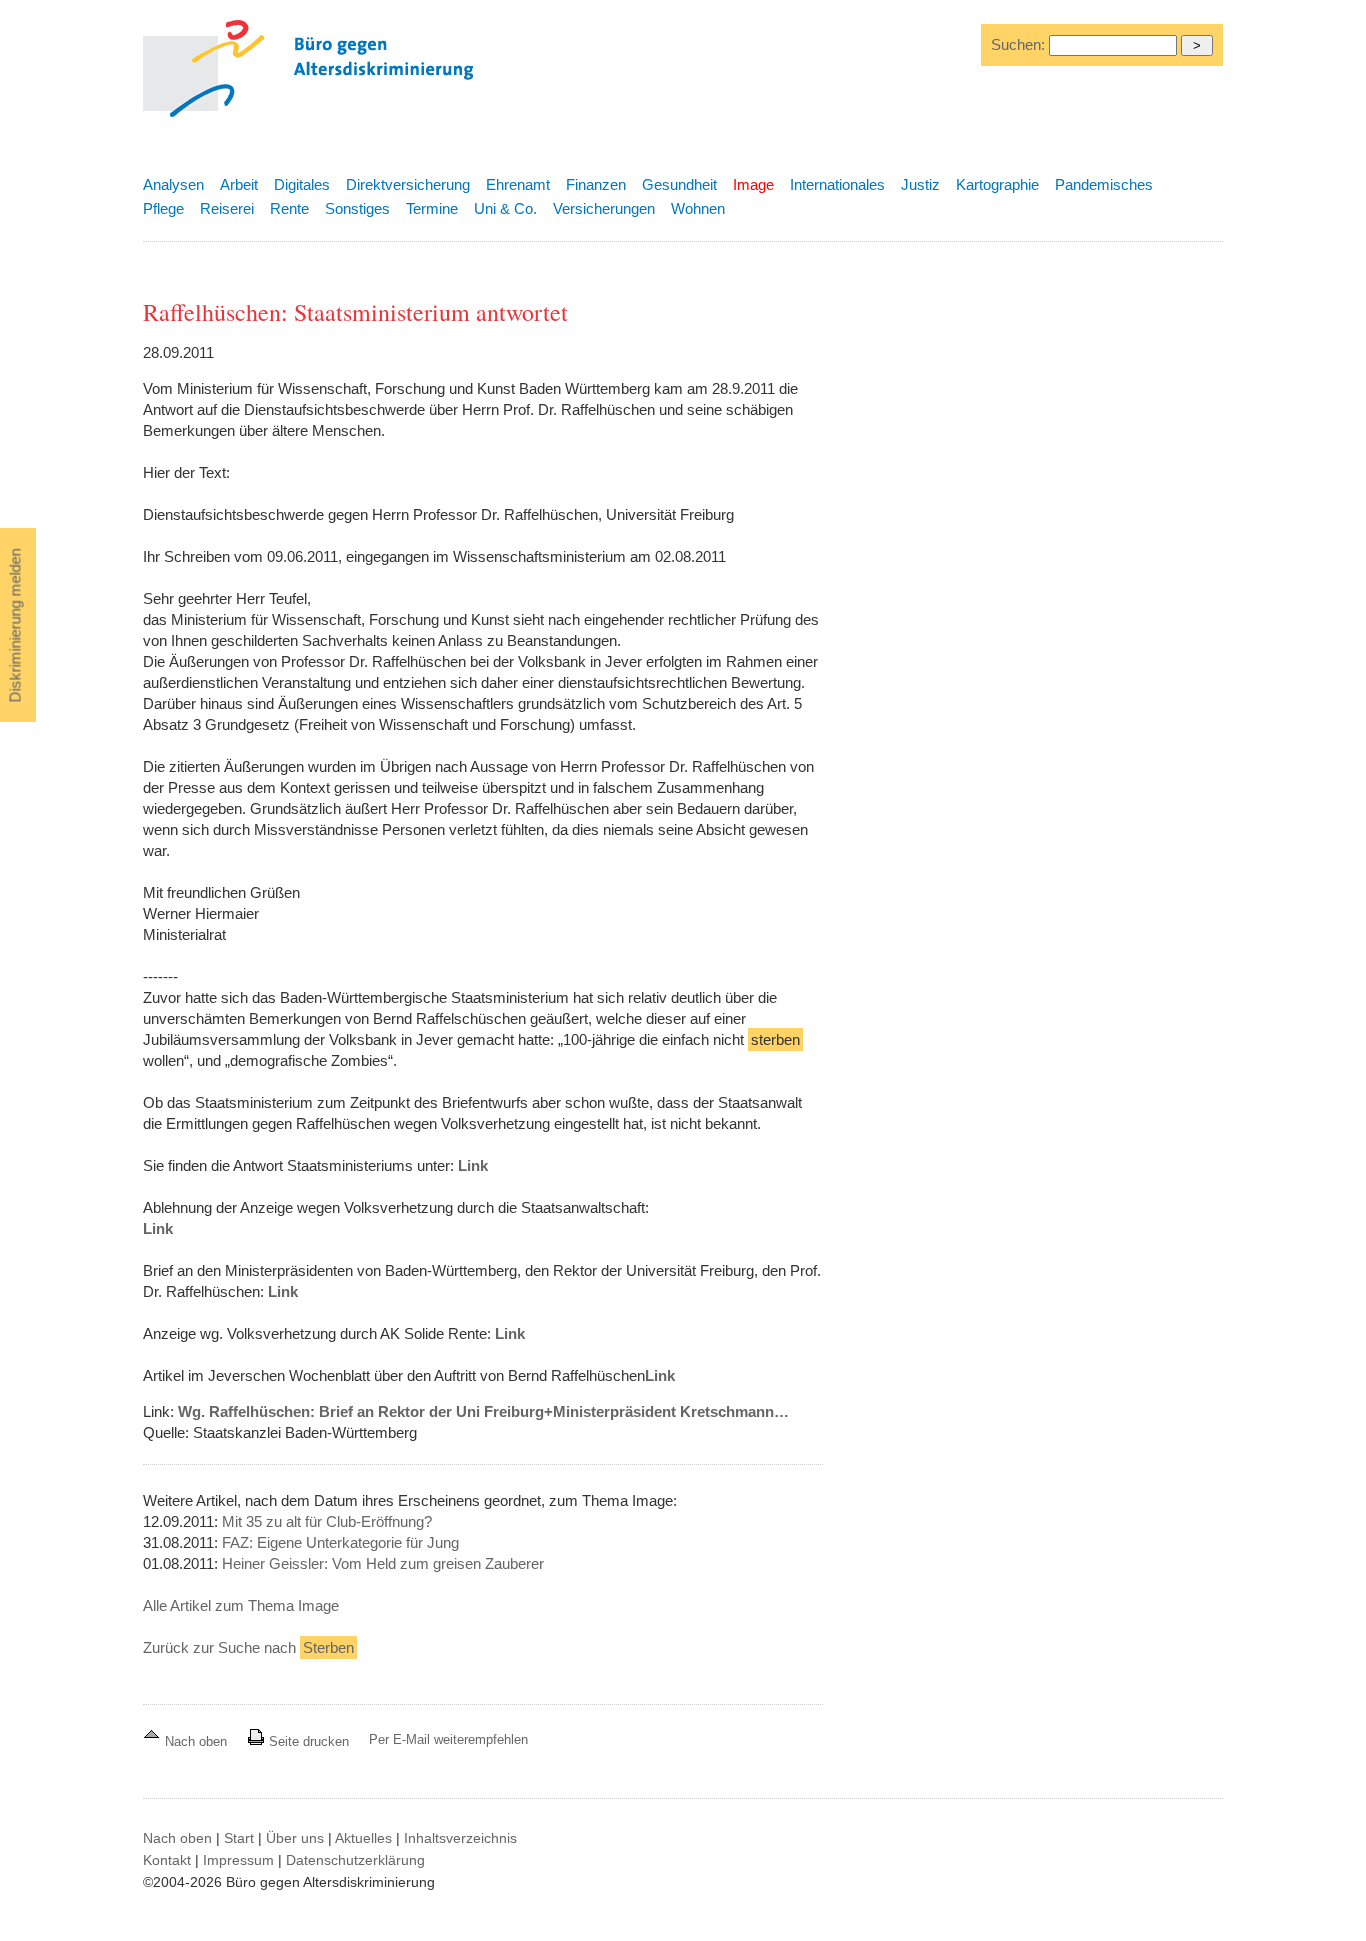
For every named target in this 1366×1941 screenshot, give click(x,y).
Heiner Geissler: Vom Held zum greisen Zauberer (383, 1563)
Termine (432, 208)
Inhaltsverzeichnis (460, 1838)
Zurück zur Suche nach (248, 1647)
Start (239, 1838)
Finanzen (596, 184)
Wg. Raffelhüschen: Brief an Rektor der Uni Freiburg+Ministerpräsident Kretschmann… (483, 1411)
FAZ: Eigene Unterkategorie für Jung (340, 1542)
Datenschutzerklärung (355, 1860)
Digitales (302, 184)
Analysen (173, 184)
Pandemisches (1104, 184)
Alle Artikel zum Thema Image (241, 1605)
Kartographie (997, 184)
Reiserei (227, 208)
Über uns (295, 1838)
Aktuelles (363, 1838)
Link (473, 1165)
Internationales (837, 184)
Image (753, 184)
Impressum (238, 1860)
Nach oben (196, 1741)
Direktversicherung (408, 184)
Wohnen (698, 208)
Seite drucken (307, 1741)
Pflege (163, 208)
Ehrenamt (518, 184)
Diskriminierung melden (15, 626)
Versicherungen (604, 208)
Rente (289, 208)
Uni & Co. (505, 208)
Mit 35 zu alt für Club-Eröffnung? (327, 1521)
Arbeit (239, 184)
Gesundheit (679, 184)
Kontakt (167, 1860)
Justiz (920, 184)
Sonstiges (357, 208)
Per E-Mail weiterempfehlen (448, 1739)
